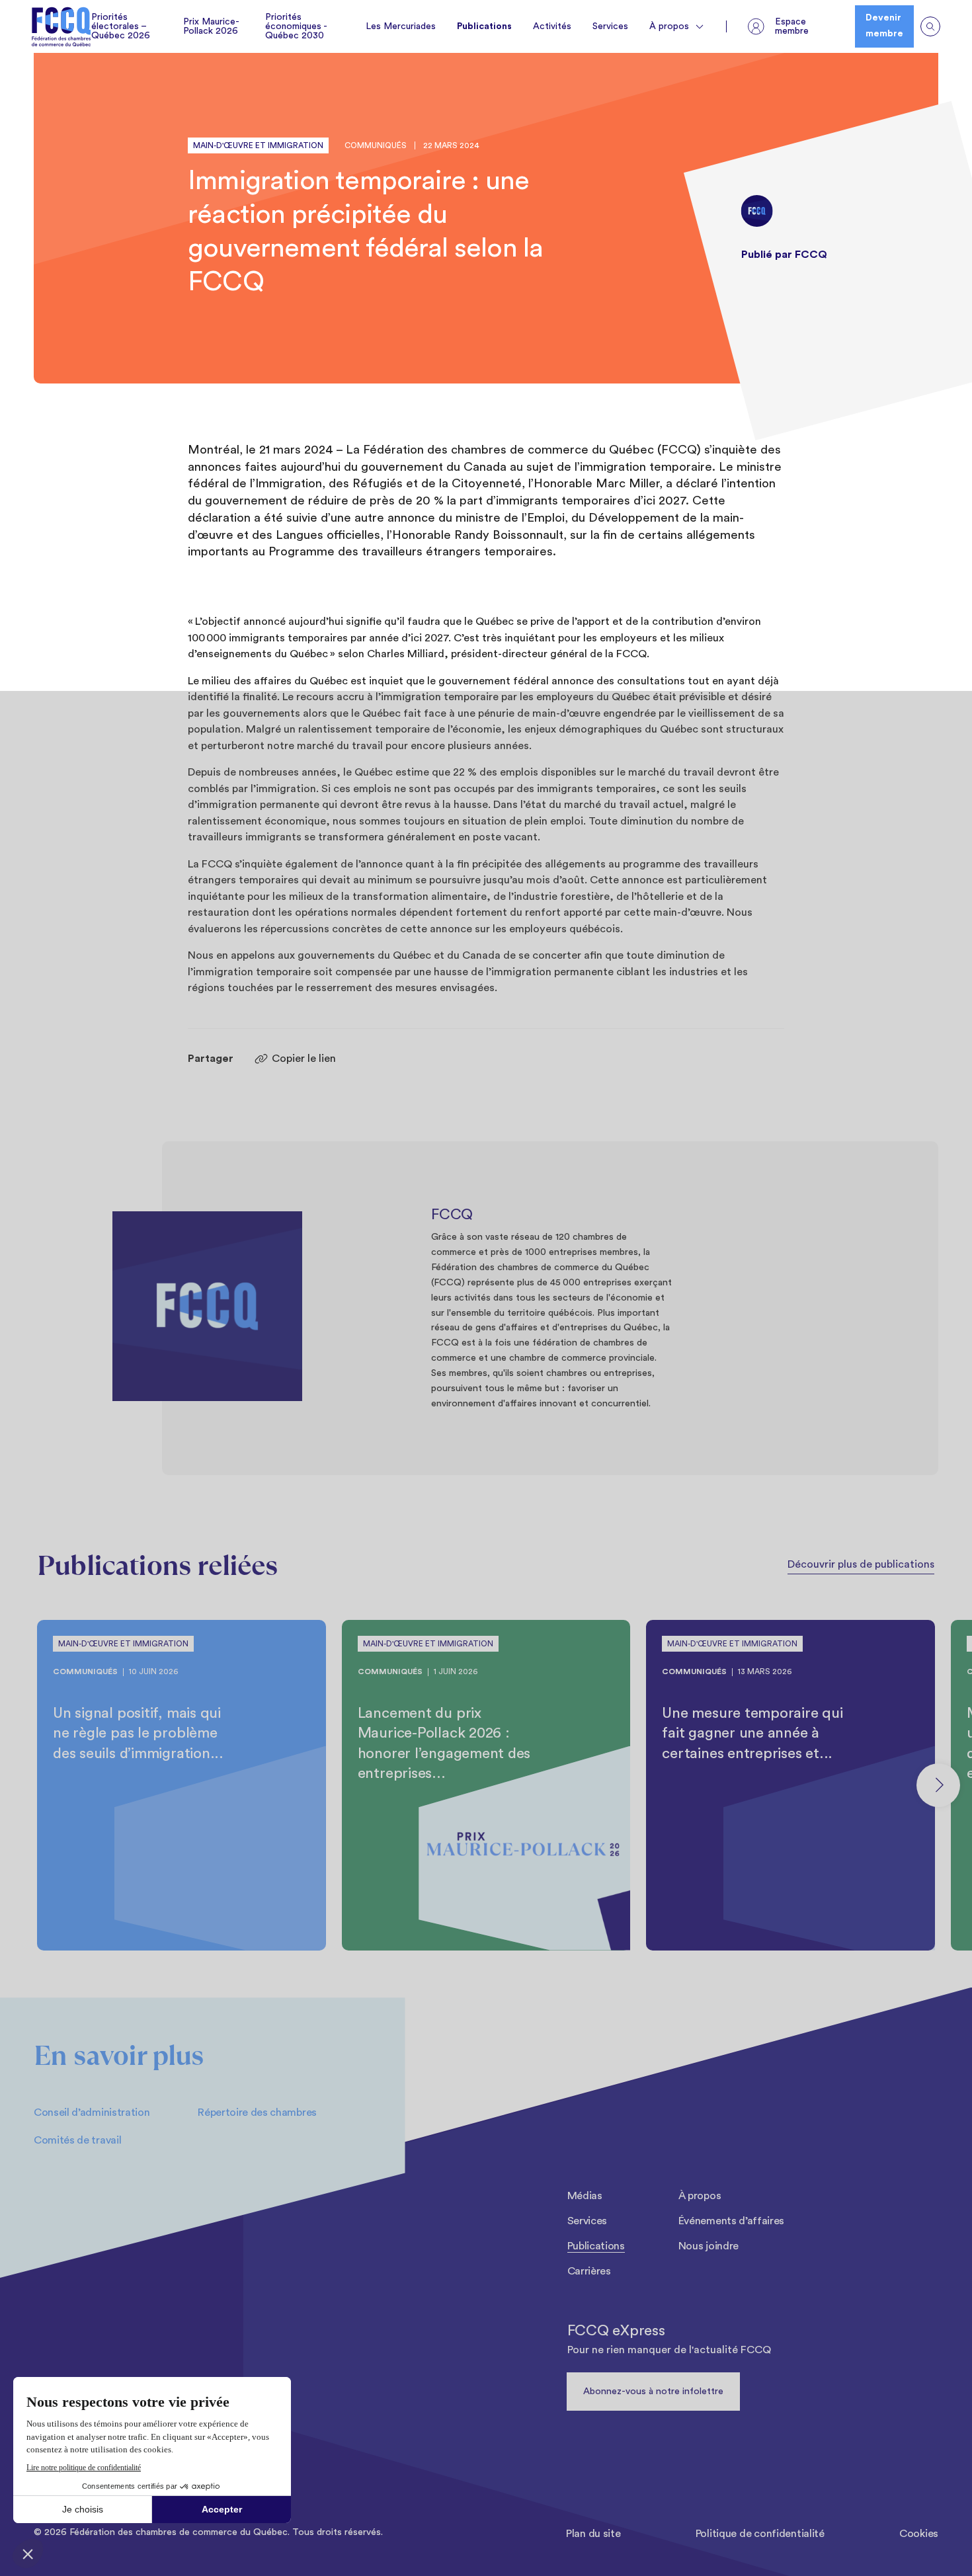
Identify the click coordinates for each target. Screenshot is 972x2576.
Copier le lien (304, 1059)
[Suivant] (938, 1785)
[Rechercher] (930, 26)
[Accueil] (61, 27)
